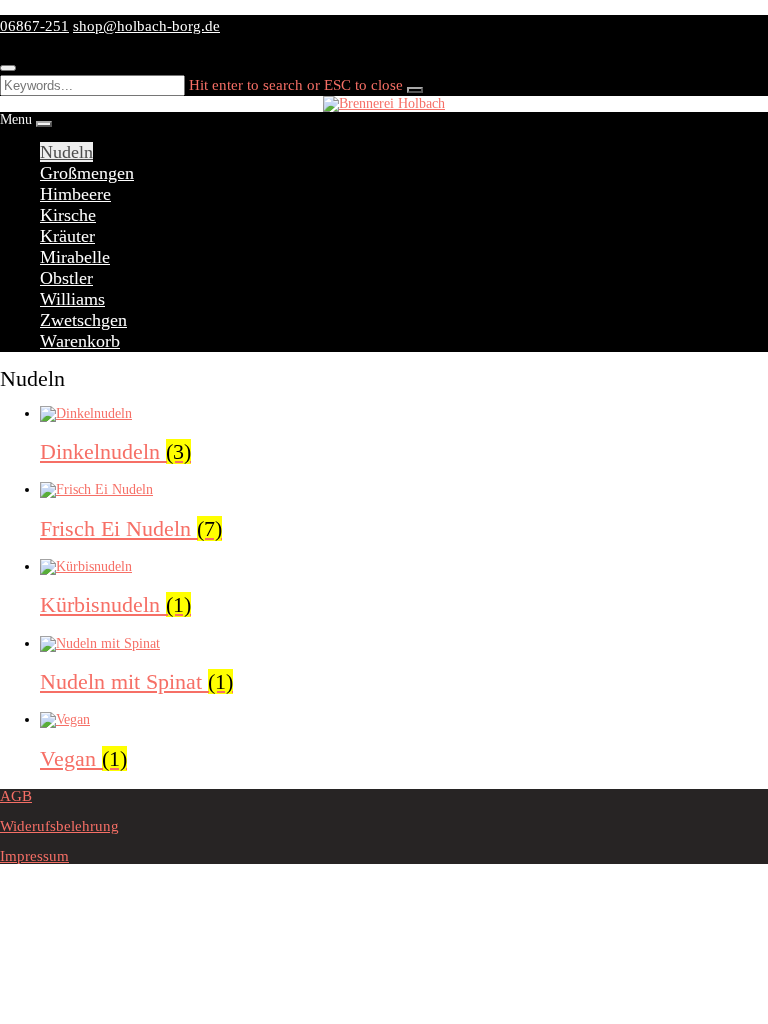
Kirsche (68, 215)
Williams (72, 299)
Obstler (66, 278)
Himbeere (75, 194)
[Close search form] (8, 68)
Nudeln (66, 152)
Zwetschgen (83, 320)
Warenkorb (80, 341)
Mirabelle (75, 257)
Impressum (34, 856)
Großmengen (87, 173)
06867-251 (34, 26)
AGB (16, 796)
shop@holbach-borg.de (146, 26)
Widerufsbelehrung (59, 826)
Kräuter (67, 236)
